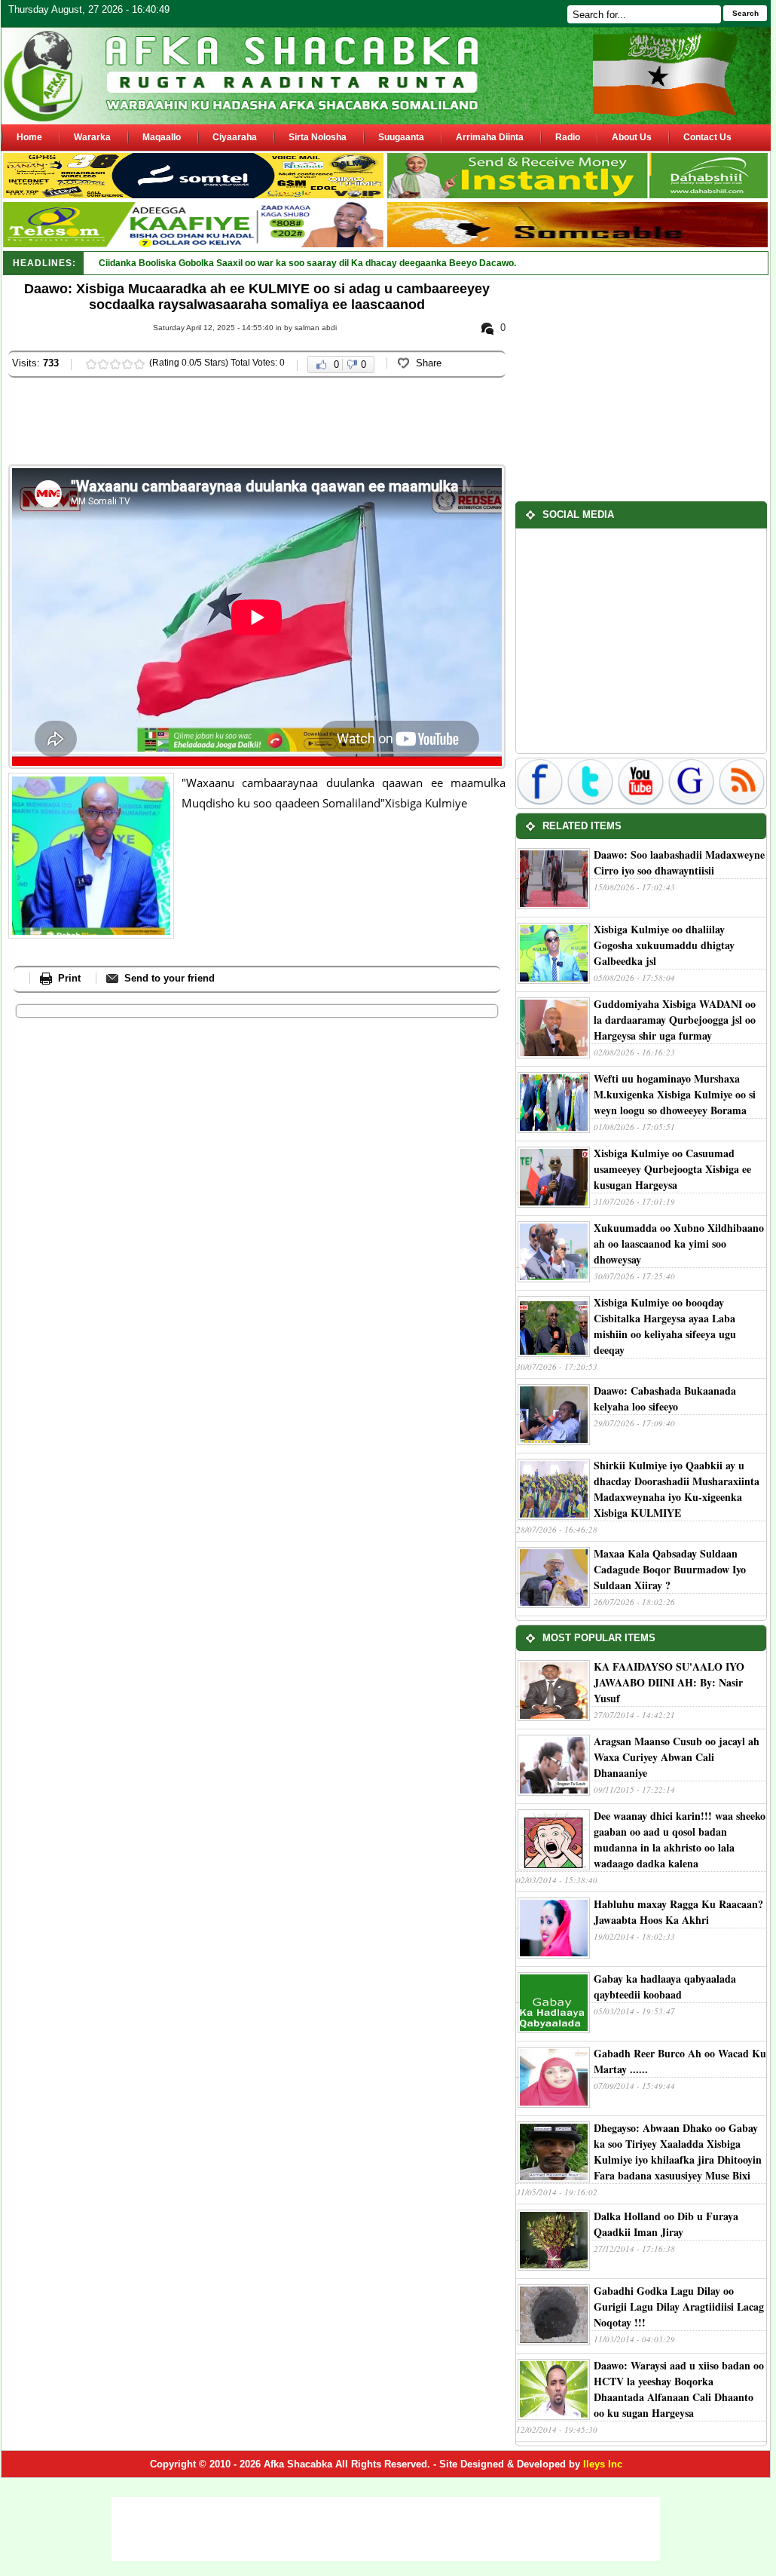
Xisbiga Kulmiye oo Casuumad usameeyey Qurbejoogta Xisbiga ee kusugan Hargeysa (672, 1169)
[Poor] (91, 364)
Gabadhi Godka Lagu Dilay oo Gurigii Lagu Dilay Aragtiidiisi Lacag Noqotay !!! (679, 2306)
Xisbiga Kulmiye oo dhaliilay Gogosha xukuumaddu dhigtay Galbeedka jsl (664, 945)
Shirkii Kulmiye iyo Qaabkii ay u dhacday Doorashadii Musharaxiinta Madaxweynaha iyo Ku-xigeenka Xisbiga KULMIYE (677, 1489)
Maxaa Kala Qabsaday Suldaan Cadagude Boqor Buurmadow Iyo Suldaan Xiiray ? (670, 1569)
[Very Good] (127, 364)
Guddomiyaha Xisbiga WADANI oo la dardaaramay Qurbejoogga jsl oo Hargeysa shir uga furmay (675, 1020)
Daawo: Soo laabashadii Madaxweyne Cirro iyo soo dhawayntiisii (679, 862)
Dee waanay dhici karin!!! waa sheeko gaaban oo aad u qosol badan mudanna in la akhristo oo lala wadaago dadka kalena (680, 1839)
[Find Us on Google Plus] (693, 803)
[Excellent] (139, 364)
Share (429, 363)
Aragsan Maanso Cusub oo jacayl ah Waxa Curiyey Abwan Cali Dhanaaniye (677, 1757)
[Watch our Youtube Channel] (642, 803)
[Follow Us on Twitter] (592, 803)
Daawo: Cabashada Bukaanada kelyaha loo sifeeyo (665, 1398)
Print (69, 978)
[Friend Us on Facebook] (541, 803)
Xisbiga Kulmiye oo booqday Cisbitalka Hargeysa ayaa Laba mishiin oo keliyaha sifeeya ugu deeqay (665, 1326)
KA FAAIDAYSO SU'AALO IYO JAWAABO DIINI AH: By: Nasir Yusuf (669, 1682)
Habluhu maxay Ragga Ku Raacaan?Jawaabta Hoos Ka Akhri (678, 1912)
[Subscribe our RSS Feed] (742, 803)
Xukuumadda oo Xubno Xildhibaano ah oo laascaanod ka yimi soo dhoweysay (679, 1244)
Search (745, 13)
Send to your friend (170, 978)
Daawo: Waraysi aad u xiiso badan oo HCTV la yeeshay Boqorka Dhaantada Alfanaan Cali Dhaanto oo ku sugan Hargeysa (679, 2389)
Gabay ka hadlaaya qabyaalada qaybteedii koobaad (665, 1986)
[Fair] (103, 364)
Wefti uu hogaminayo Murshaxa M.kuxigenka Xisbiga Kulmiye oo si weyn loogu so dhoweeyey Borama (675, 1094)
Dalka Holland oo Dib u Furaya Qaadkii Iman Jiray (666, 2224)
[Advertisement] (283, 423)
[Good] (115, 364)
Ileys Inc (603, 2464)
